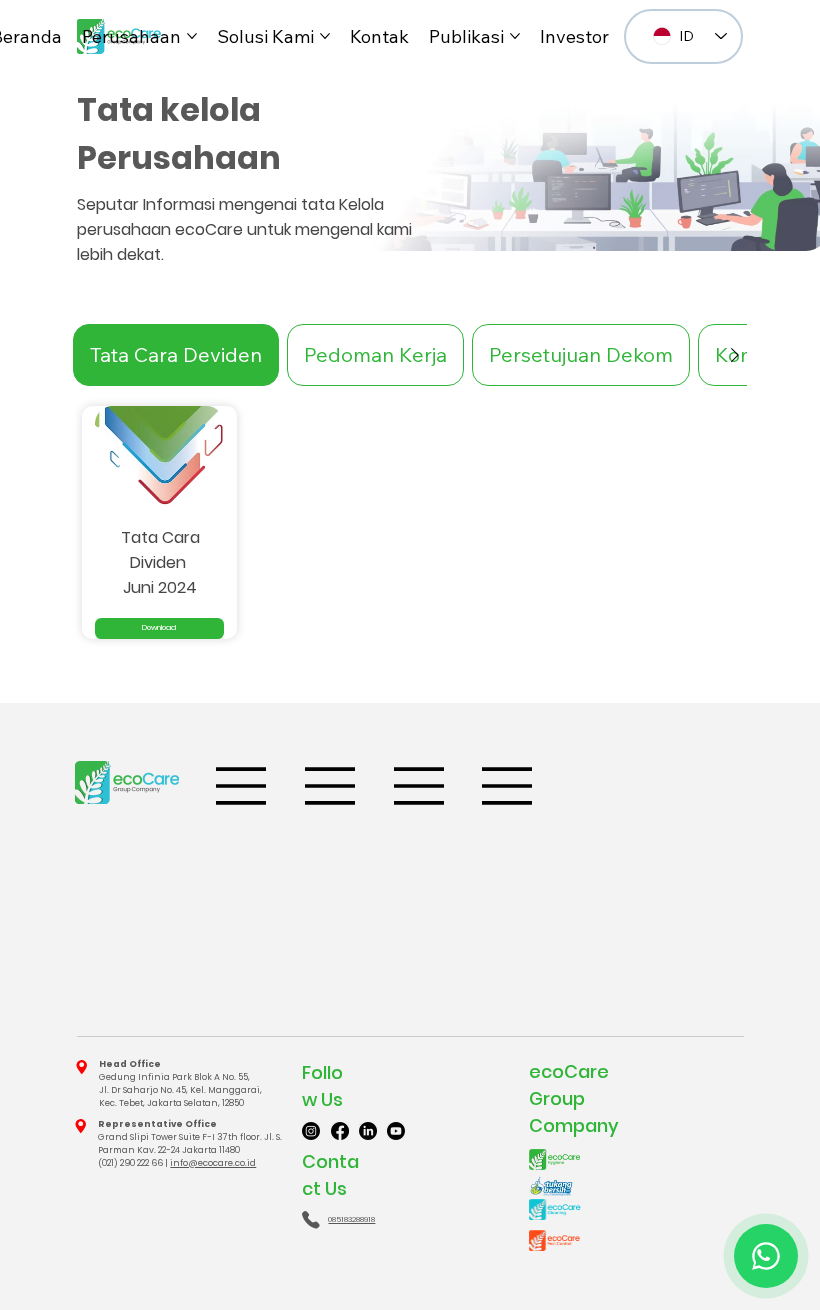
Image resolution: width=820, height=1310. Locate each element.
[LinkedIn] (368, 1131)
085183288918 (351, 1219)
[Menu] (242, 786)
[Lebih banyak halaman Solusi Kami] (325, 36)
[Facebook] (340, 1131)
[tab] (176, 355)
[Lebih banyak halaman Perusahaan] (192, 36)
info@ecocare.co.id (213, 1163)
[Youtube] (396, 1131)
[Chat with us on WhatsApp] (766, 1256)
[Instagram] (311, 1131)
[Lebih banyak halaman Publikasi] (515, 36)
